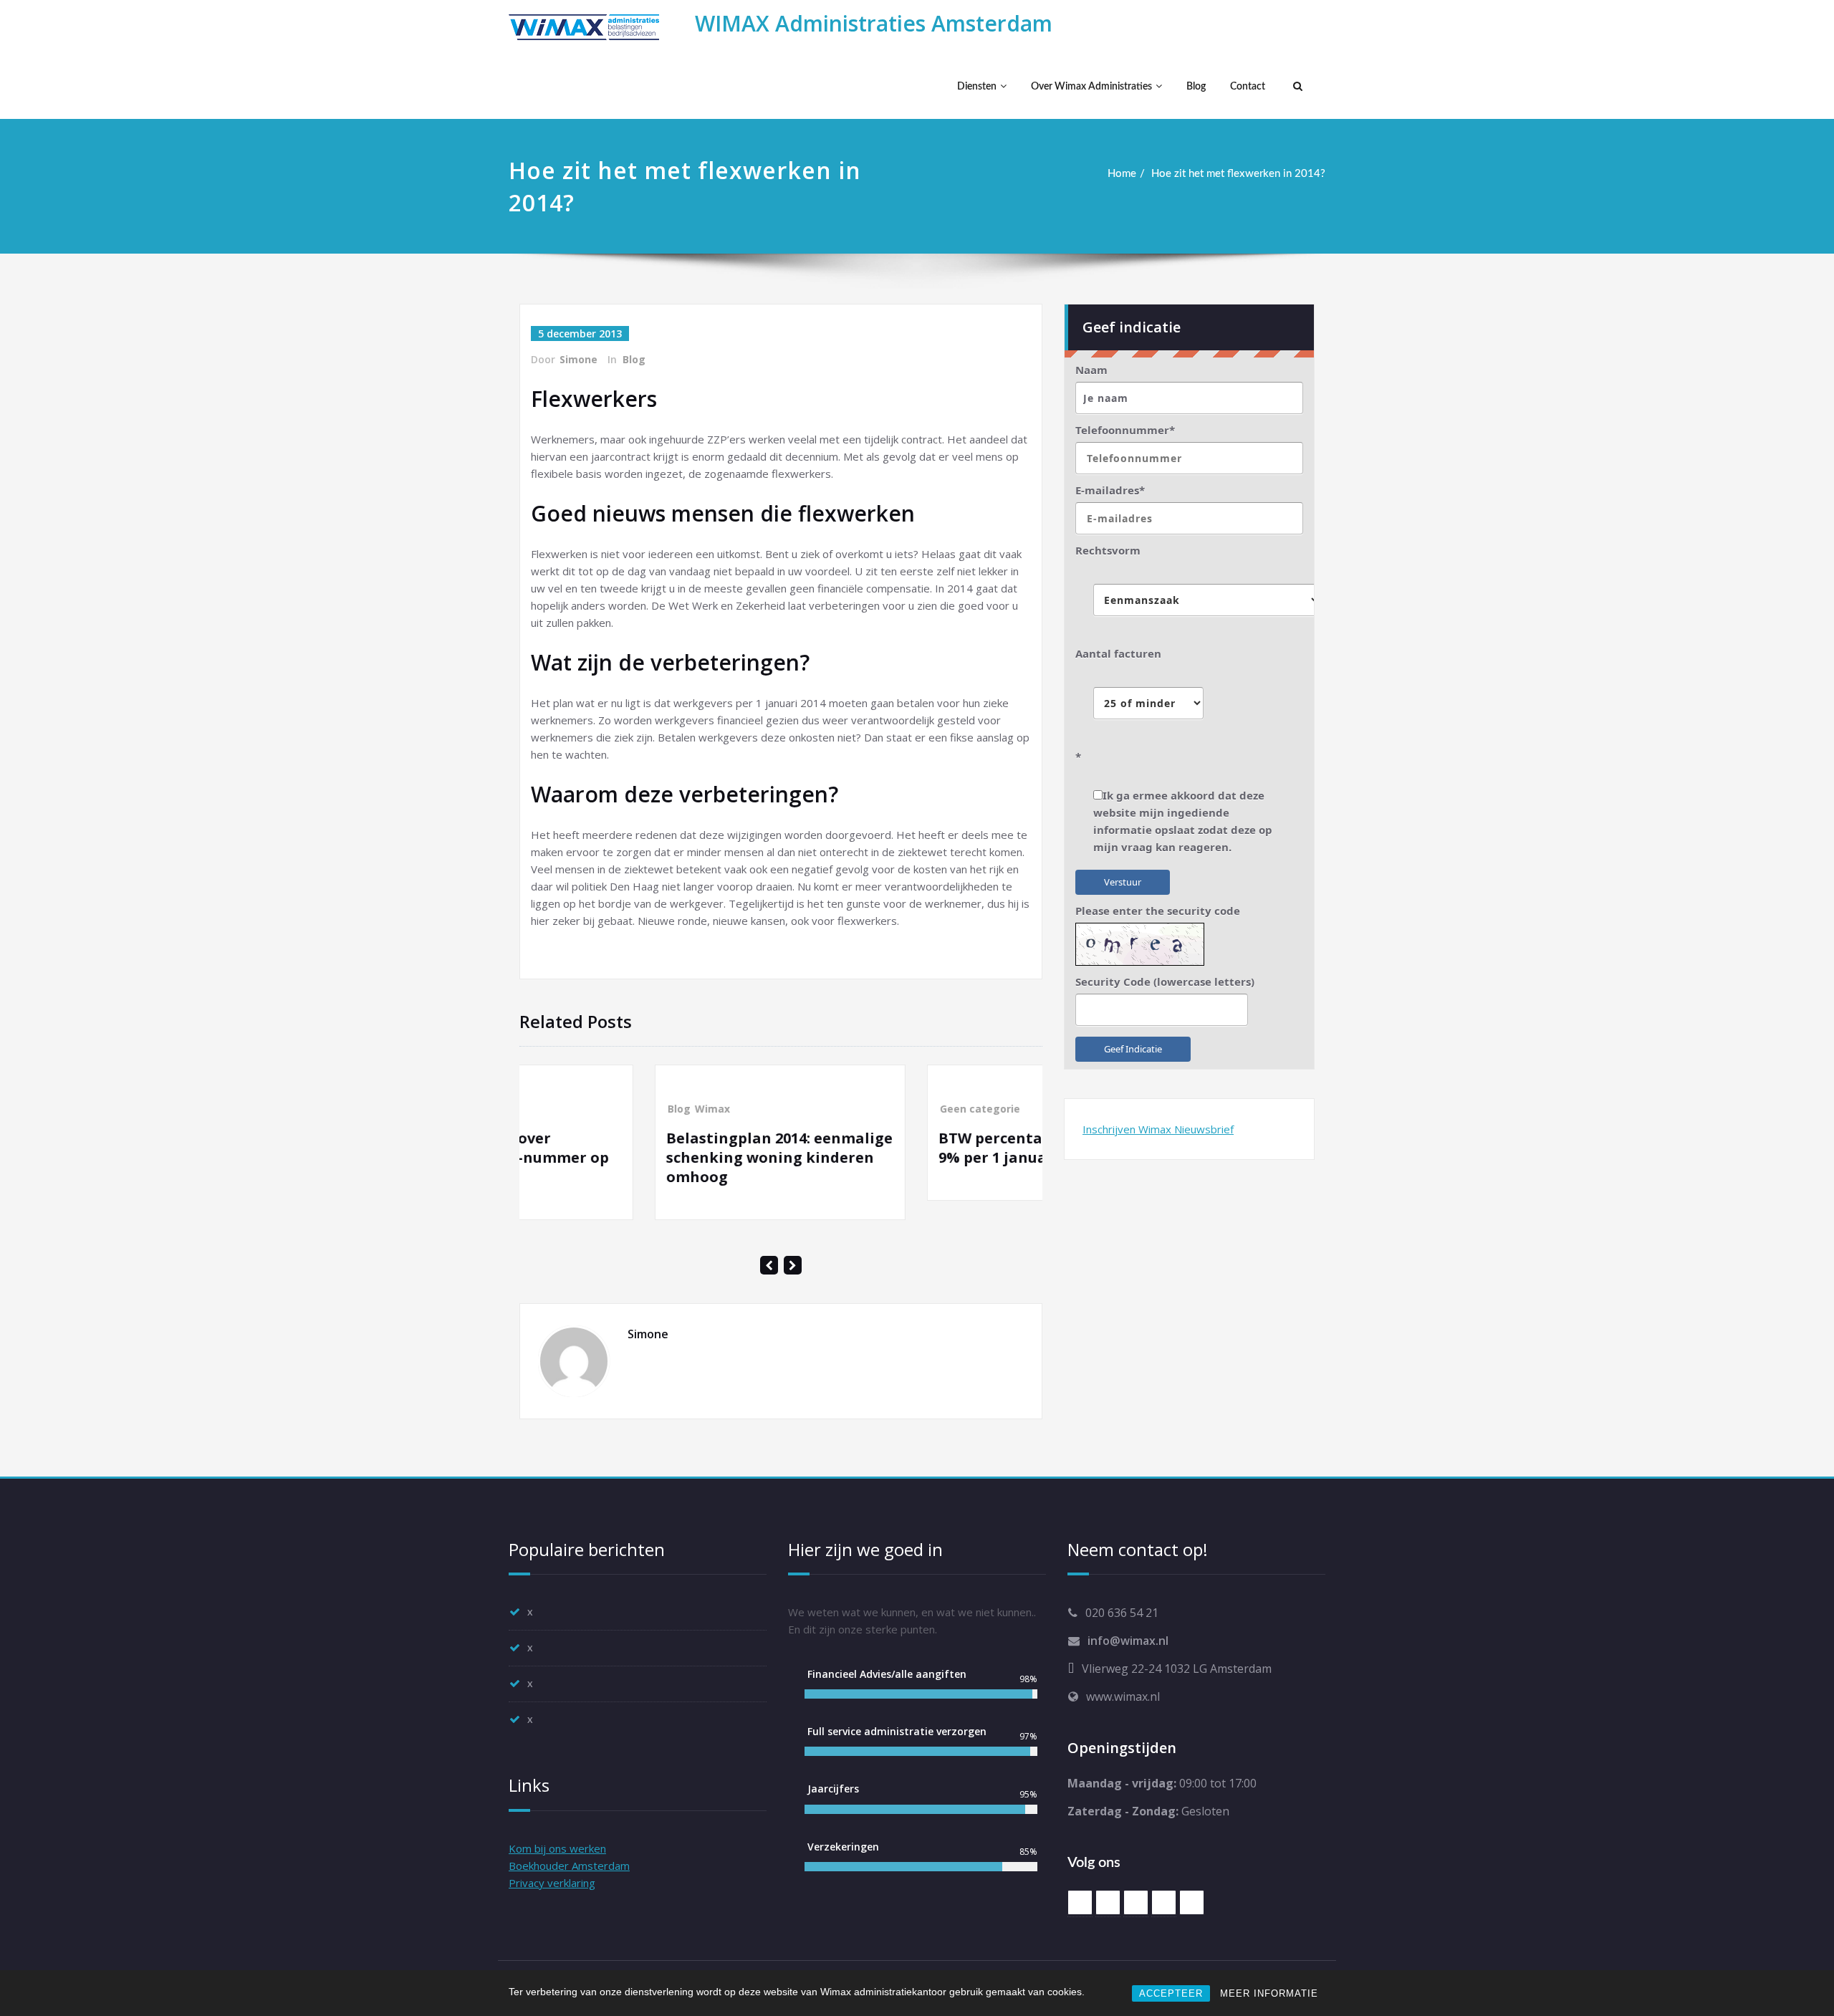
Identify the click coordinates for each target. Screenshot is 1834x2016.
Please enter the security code (1158, 911)
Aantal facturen (1118, 653)
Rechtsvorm (1108, 550)
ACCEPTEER (1171, 1993)
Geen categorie (845, 1109)
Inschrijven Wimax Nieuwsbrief (1158, 1129)
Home (1122, 174)
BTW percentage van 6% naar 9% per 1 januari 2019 (912, 1148)
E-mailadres (1110, 490)
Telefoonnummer (1125, 430)
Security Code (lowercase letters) (1165, 981)
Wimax (577, 1109)
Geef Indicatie (1133, 1049)
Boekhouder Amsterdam (569, 1866)
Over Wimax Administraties (1091, 87)
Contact (1248, 87)
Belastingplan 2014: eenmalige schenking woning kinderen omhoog (644, 1157)
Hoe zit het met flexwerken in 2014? (1238, 174)
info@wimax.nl (1128, 1641)
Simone (578, 359)
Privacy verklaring (552, 1883)
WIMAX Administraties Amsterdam (874, 23)
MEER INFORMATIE (1269, 1993)
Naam (1091, 370)
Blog (1196, 87)
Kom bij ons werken (557, 1848)
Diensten (977, 87)
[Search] (1296, 87)
